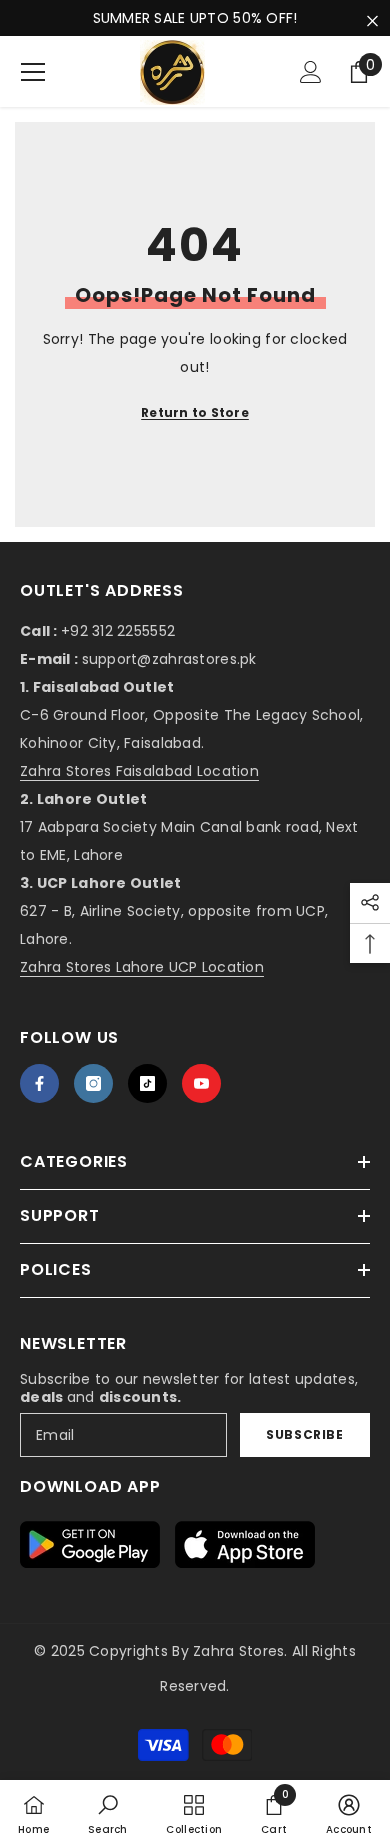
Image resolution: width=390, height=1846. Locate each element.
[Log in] (311, 72)
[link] (108, 1813)
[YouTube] (201, 1083)
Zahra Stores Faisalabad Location (139, 771)
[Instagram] (93, 1083)
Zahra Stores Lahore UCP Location (142, 967)
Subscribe (304, 1434)
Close (372, 21)
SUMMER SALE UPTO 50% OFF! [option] (195, 18)
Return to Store (195, 412)
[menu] (33, 72)
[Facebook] (39, 1083)
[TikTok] (147, 1083)
